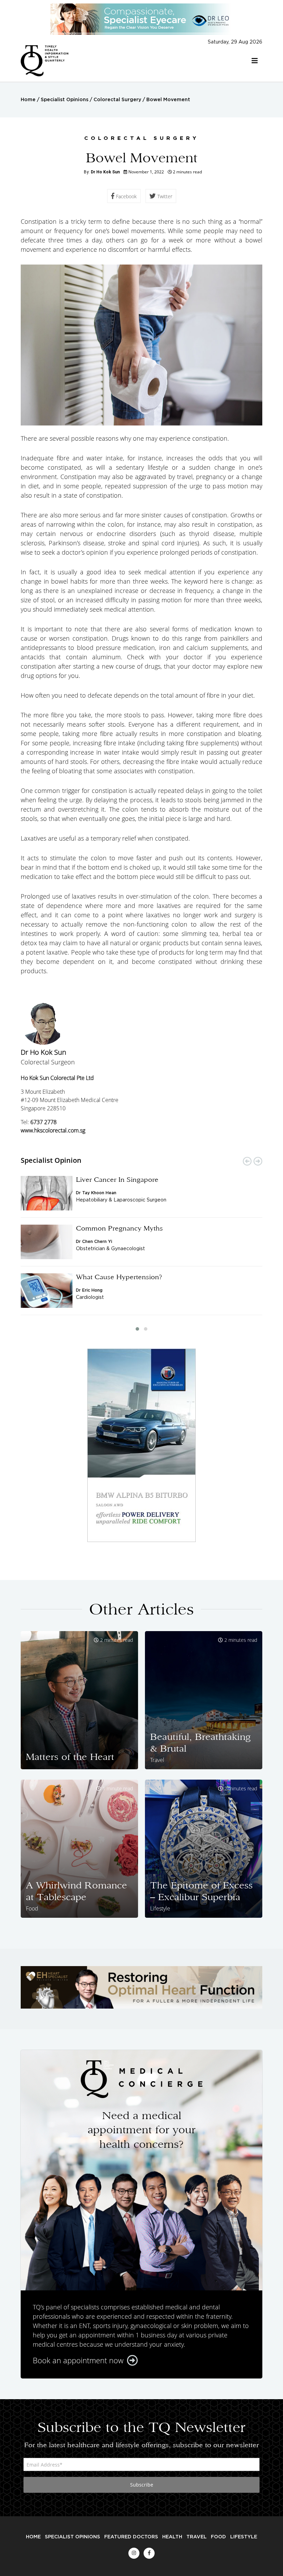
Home (28, 100)
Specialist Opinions (65, 100)
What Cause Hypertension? (119, 1277)
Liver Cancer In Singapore (117, 1179)
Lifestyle (244, 2537)
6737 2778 (43, 1122)
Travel (197, 2537)
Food (218, 2537)
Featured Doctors (131, 2537)
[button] (137, 1329)
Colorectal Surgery (117, 100)
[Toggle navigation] (255, 61)
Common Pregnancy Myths (119, 1228)
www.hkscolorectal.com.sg (53, 1130)
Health (172, 2537)
